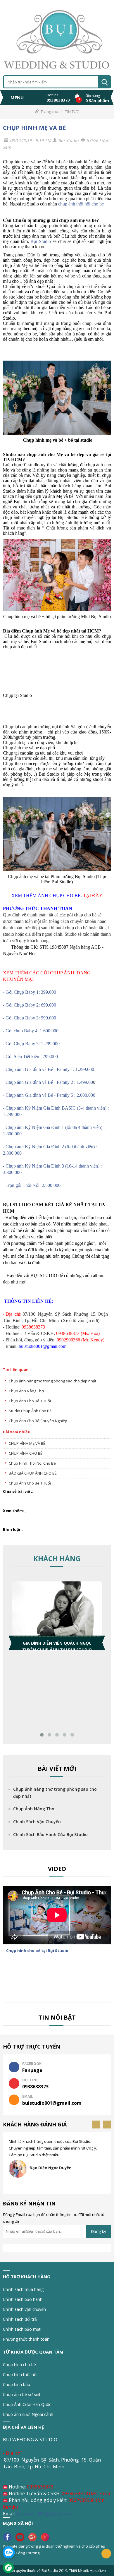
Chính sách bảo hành (23, 2299)
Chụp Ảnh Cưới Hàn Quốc (27, 2404)
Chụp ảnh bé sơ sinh (22, 2394)
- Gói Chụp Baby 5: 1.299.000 (31, 1044)
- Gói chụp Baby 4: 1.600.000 (31, 1031)
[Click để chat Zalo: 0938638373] (9, 2552)
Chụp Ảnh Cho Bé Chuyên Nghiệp (38, 1421)
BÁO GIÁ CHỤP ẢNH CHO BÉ (33, 1473)
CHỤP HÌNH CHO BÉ (26, 1453)
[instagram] (46, 2536)
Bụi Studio (41, 241)
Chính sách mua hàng (23, 2289)
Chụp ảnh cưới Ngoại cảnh (28, 2414)
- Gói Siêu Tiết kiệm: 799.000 (30, 1056)
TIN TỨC (72, 112)
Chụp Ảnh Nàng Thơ (26, 1391)
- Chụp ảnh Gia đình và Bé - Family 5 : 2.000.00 (48, 1095)
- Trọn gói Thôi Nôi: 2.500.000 (32, 1185)
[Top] (106, 2554)
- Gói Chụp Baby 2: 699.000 (30, 1005)
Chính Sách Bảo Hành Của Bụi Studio (50, 1834)
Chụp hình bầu (17, 2384)
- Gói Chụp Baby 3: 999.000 (30, 1018)
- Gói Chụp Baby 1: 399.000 (30, 992)
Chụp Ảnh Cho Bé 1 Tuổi (30, 1401)
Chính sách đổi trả (20, 2319)
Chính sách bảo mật (22, 2329)
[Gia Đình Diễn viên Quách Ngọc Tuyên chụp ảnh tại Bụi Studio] (57, 1612)
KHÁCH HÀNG (57, 1558)
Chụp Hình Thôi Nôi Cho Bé (32, 1463)
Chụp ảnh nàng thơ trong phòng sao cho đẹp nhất (52, 1381)
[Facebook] (9, 2536)
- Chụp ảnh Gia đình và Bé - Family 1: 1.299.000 (49, 1069)
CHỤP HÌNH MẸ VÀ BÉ (34, 128)
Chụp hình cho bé (19, 2365)
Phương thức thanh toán (26, 2339)
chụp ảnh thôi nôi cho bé (81, 204)
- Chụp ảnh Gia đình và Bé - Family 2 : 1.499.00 (48, 1082)
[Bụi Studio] (57, 37)
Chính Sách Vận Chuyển (37, 1822)
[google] (34, 2536)
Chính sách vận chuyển (24, 2309)
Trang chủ (49, 112)
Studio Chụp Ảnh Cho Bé (30, 1411)
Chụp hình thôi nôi (20, 2374)
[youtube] (21, 2536)
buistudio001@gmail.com (44, 2514)
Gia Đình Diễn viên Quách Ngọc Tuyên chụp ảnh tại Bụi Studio (57, 1645)
